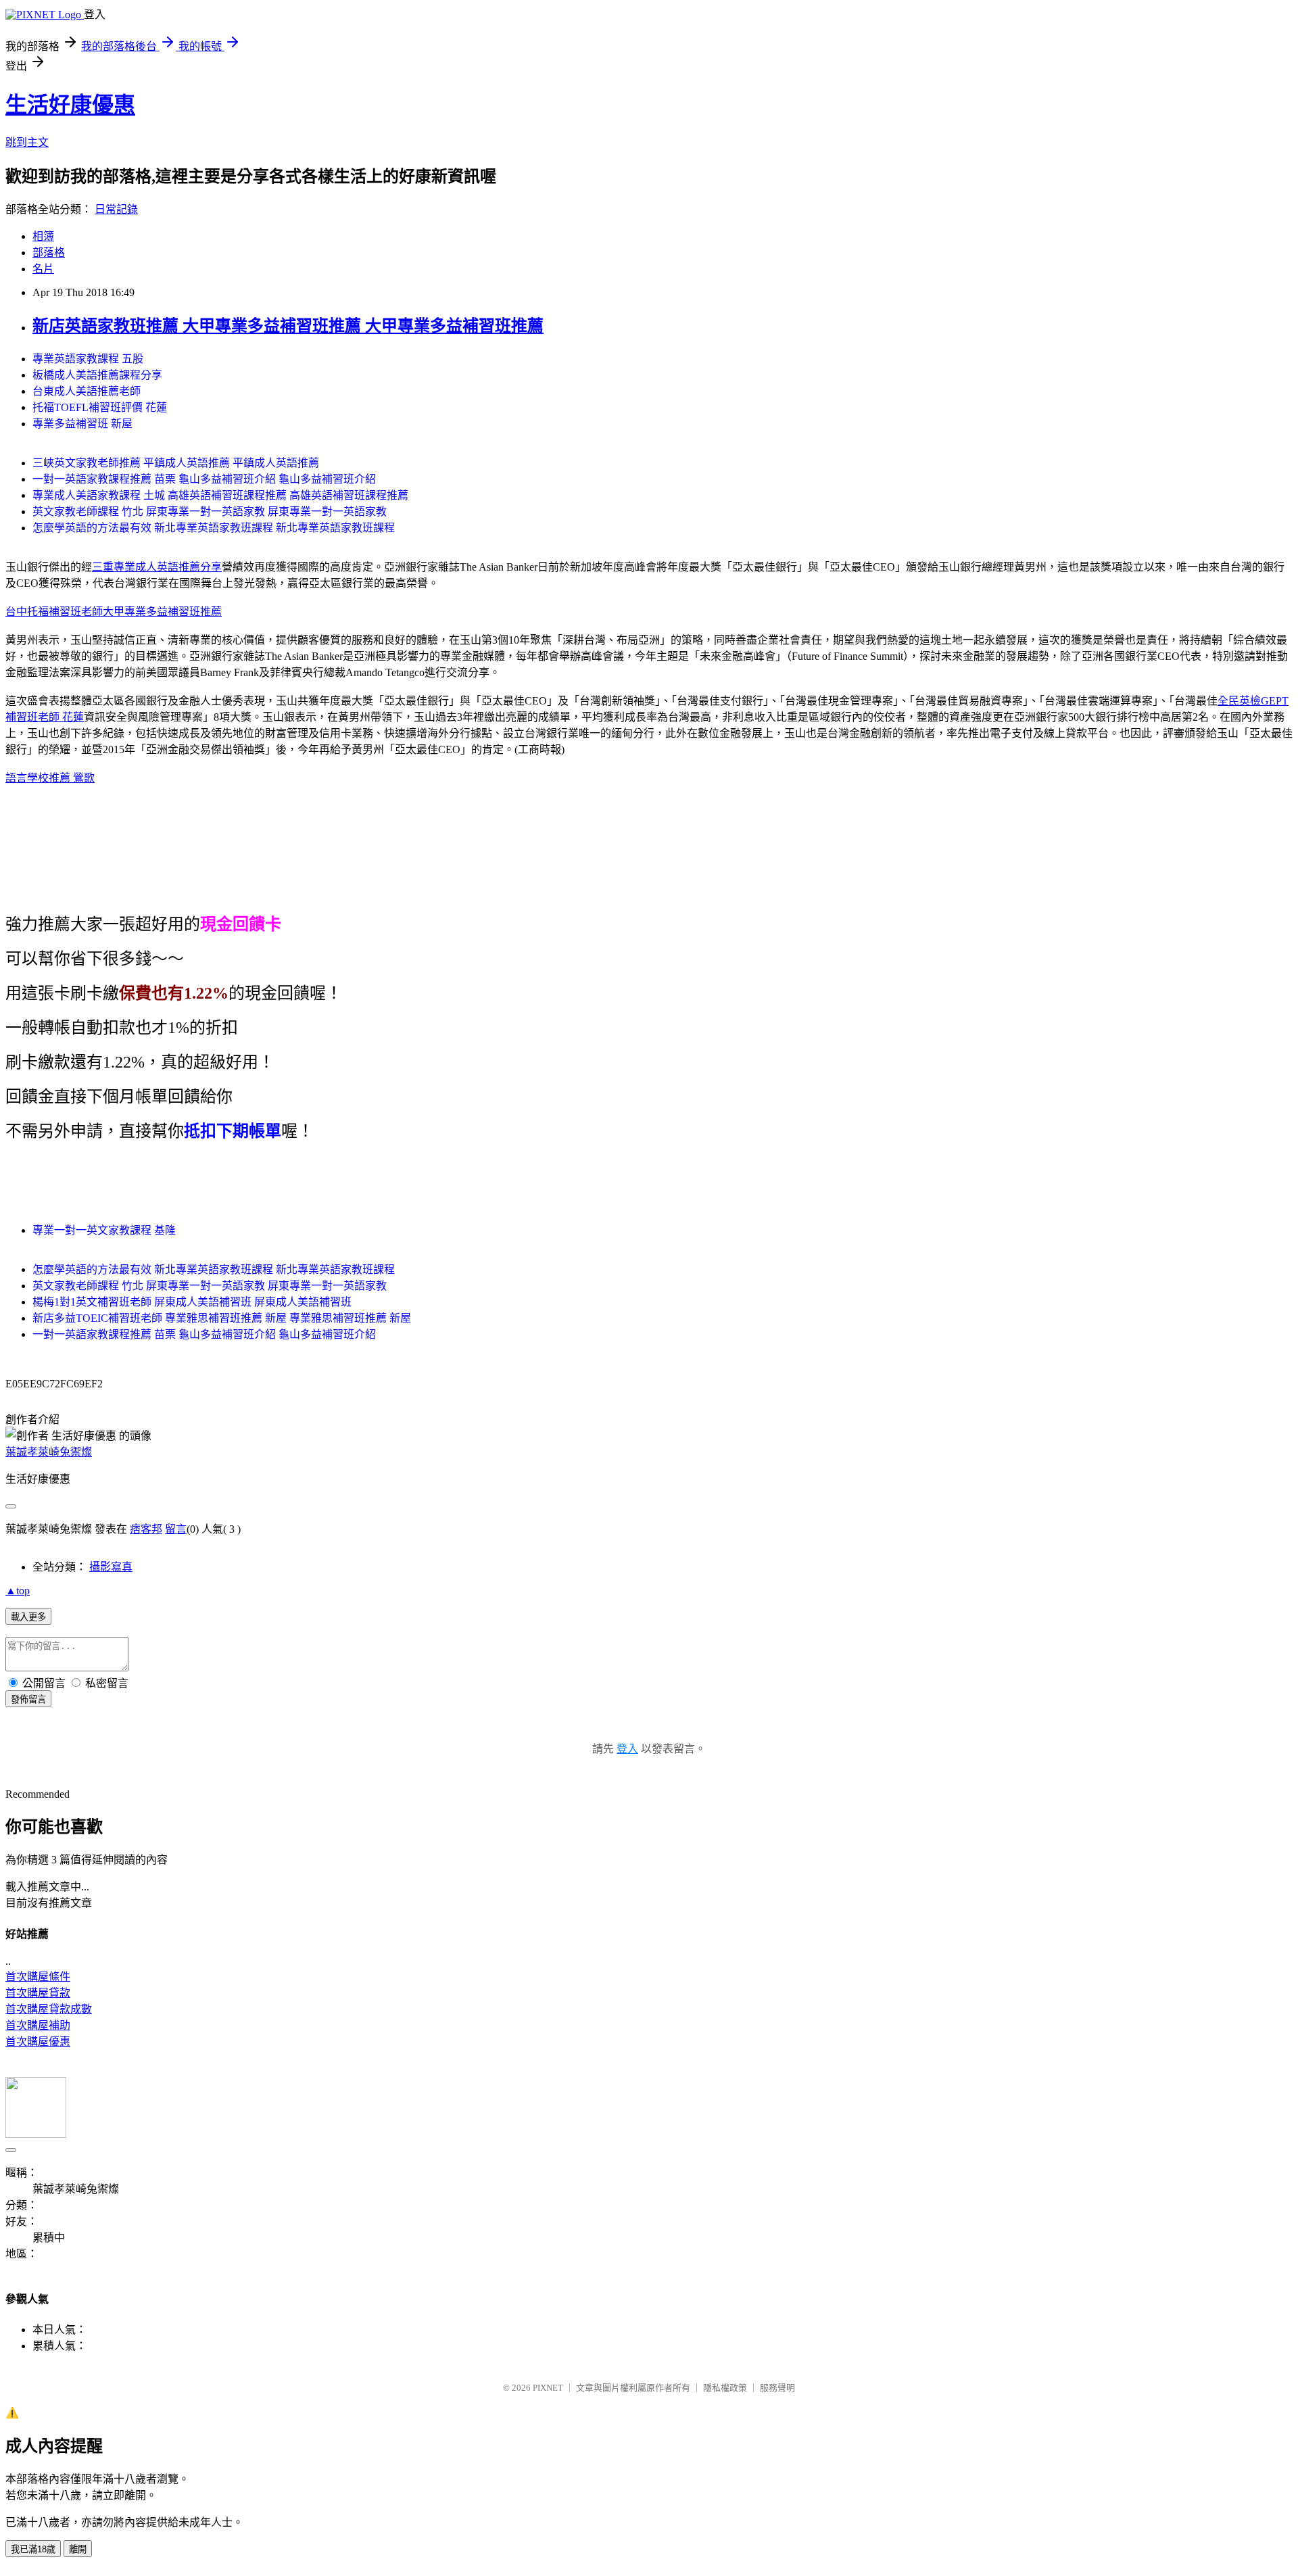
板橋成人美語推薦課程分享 (97, 375)
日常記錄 (116, 209)
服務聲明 (777, 2388)
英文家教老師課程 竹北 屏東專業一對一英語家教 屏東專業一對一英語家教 (210, 511)
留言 (176, 1529)
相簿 (43, 236)
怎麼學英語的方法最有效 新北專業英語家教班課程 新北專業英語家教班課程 (214, 528)
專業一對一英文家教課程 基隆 (104, 1230)
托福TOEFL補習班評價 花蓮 (100, 407)
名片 (43, 269)
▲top (18, 1591)
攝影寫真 (111, 1567)
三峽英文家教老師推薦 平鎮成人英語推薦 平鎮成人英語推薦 (176, 463)
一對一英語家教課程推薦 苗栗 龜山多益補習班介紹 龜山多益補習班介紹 (204, 479)
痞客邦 (146, 1529)
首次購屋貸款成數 (49, 2009)
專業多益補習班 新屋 (82, 424)
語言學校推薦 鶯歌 (50, 778)
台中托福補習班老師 (54, 612)
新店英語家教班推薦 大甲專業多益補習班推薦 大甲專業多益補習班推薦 (288, 326)
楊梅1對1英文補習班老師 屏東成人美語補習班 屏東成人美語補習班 (192, 1302)
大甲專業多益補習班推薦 (162, 612)
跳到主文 (27, 142)
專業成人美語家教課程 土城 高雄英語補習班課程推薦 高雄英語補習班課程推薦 (220, 495)
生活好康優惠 (70, 105)
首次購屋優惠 (38, 2042)
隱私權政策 (725, 2388)
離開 (78, 2549)
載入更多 (28, 1617)
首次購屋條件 (38, 1977)
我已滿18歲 (33, 2549)
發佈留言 (28, 1699)
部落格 (49, 253)
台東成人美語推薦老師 (87, 391)
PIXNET (548, 2388)
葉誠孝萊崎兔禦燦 (49, 1452)
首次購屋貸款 (38, 1993)
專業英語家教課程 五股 (88, 359)
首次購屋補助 (38, 2025)
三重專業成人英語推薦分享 (157, 567)
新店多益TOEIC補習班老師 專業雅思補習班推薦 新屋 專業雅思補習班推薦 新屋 (222, 1318)
